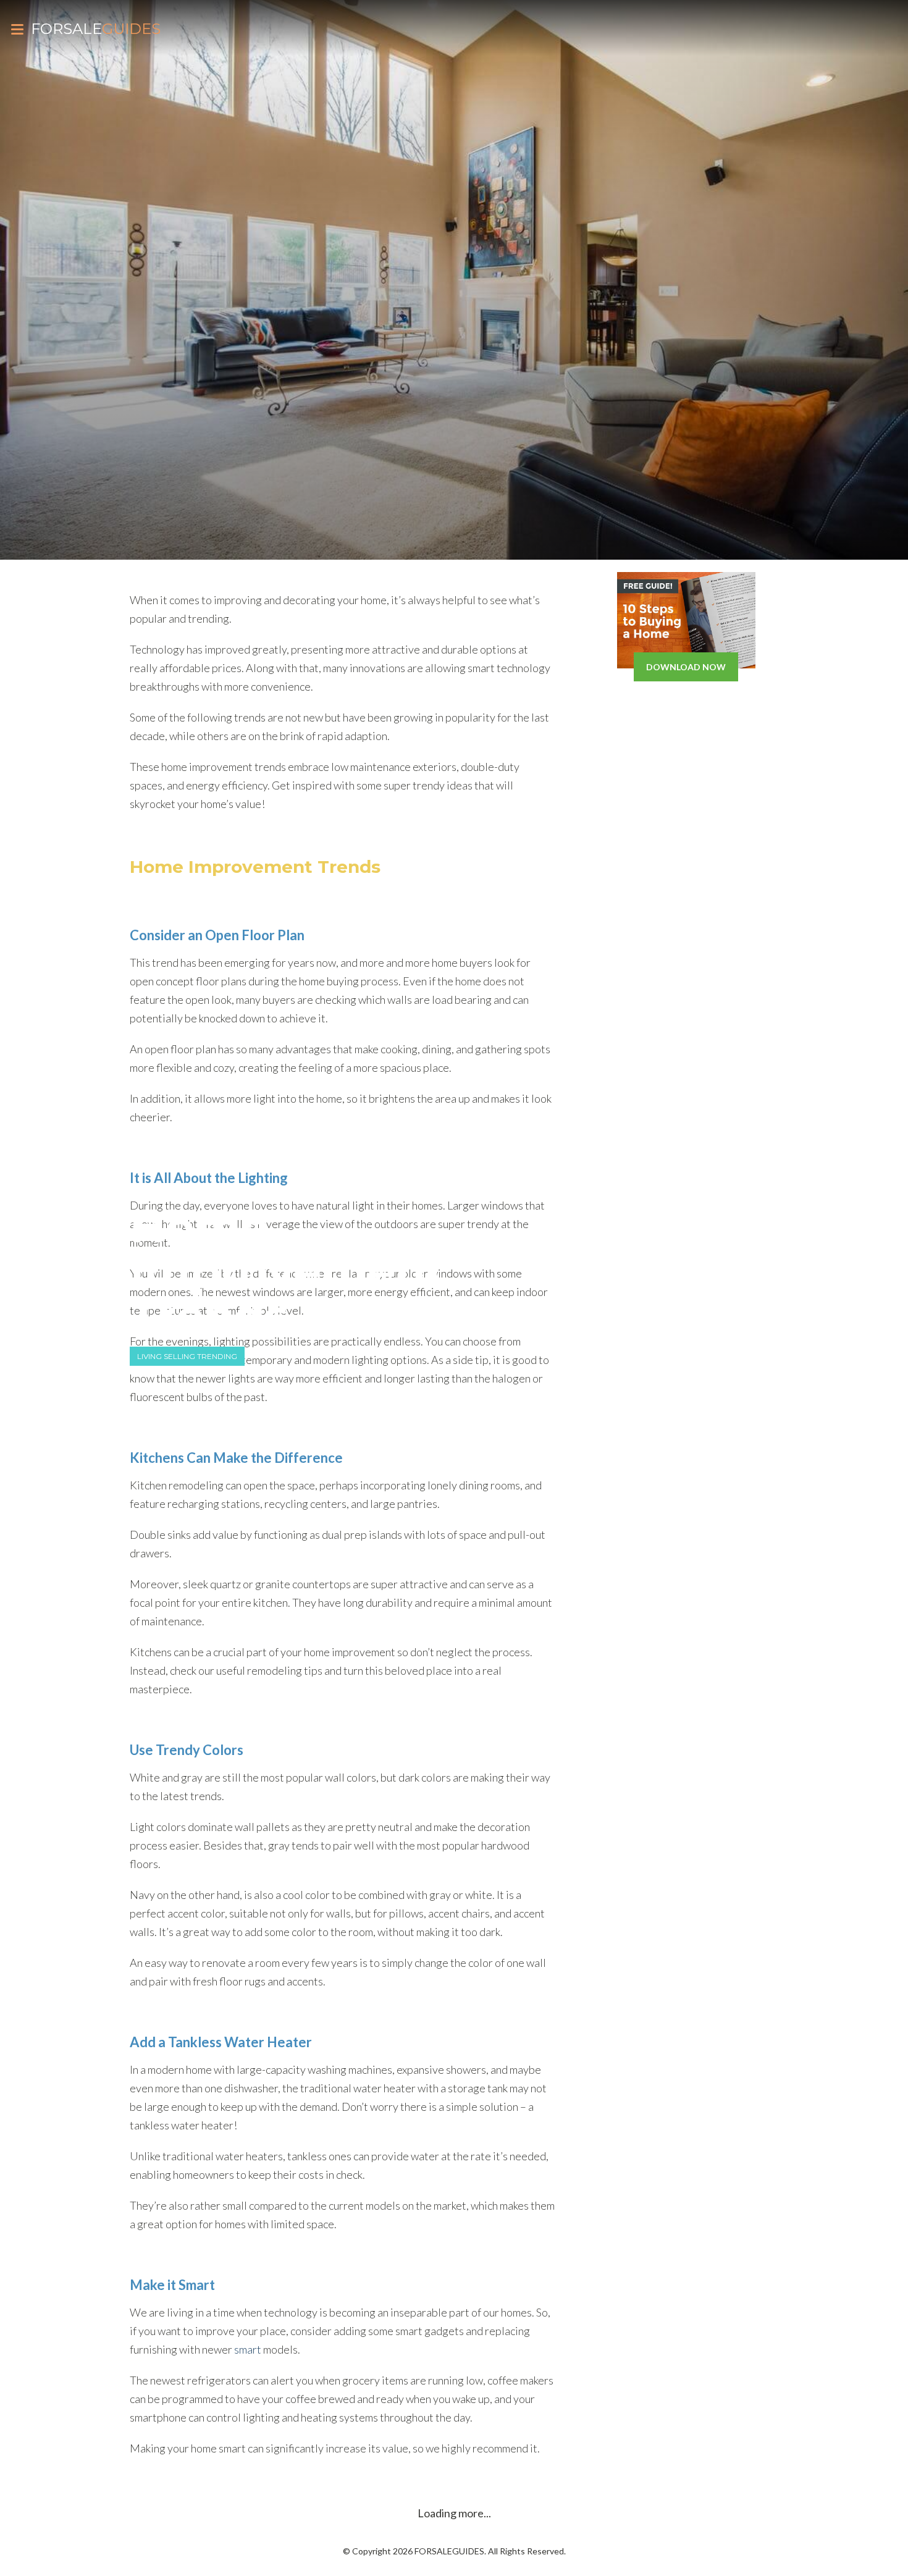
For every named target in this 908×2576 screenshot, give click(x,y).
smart (248, 2349)
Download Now (686, 667)
